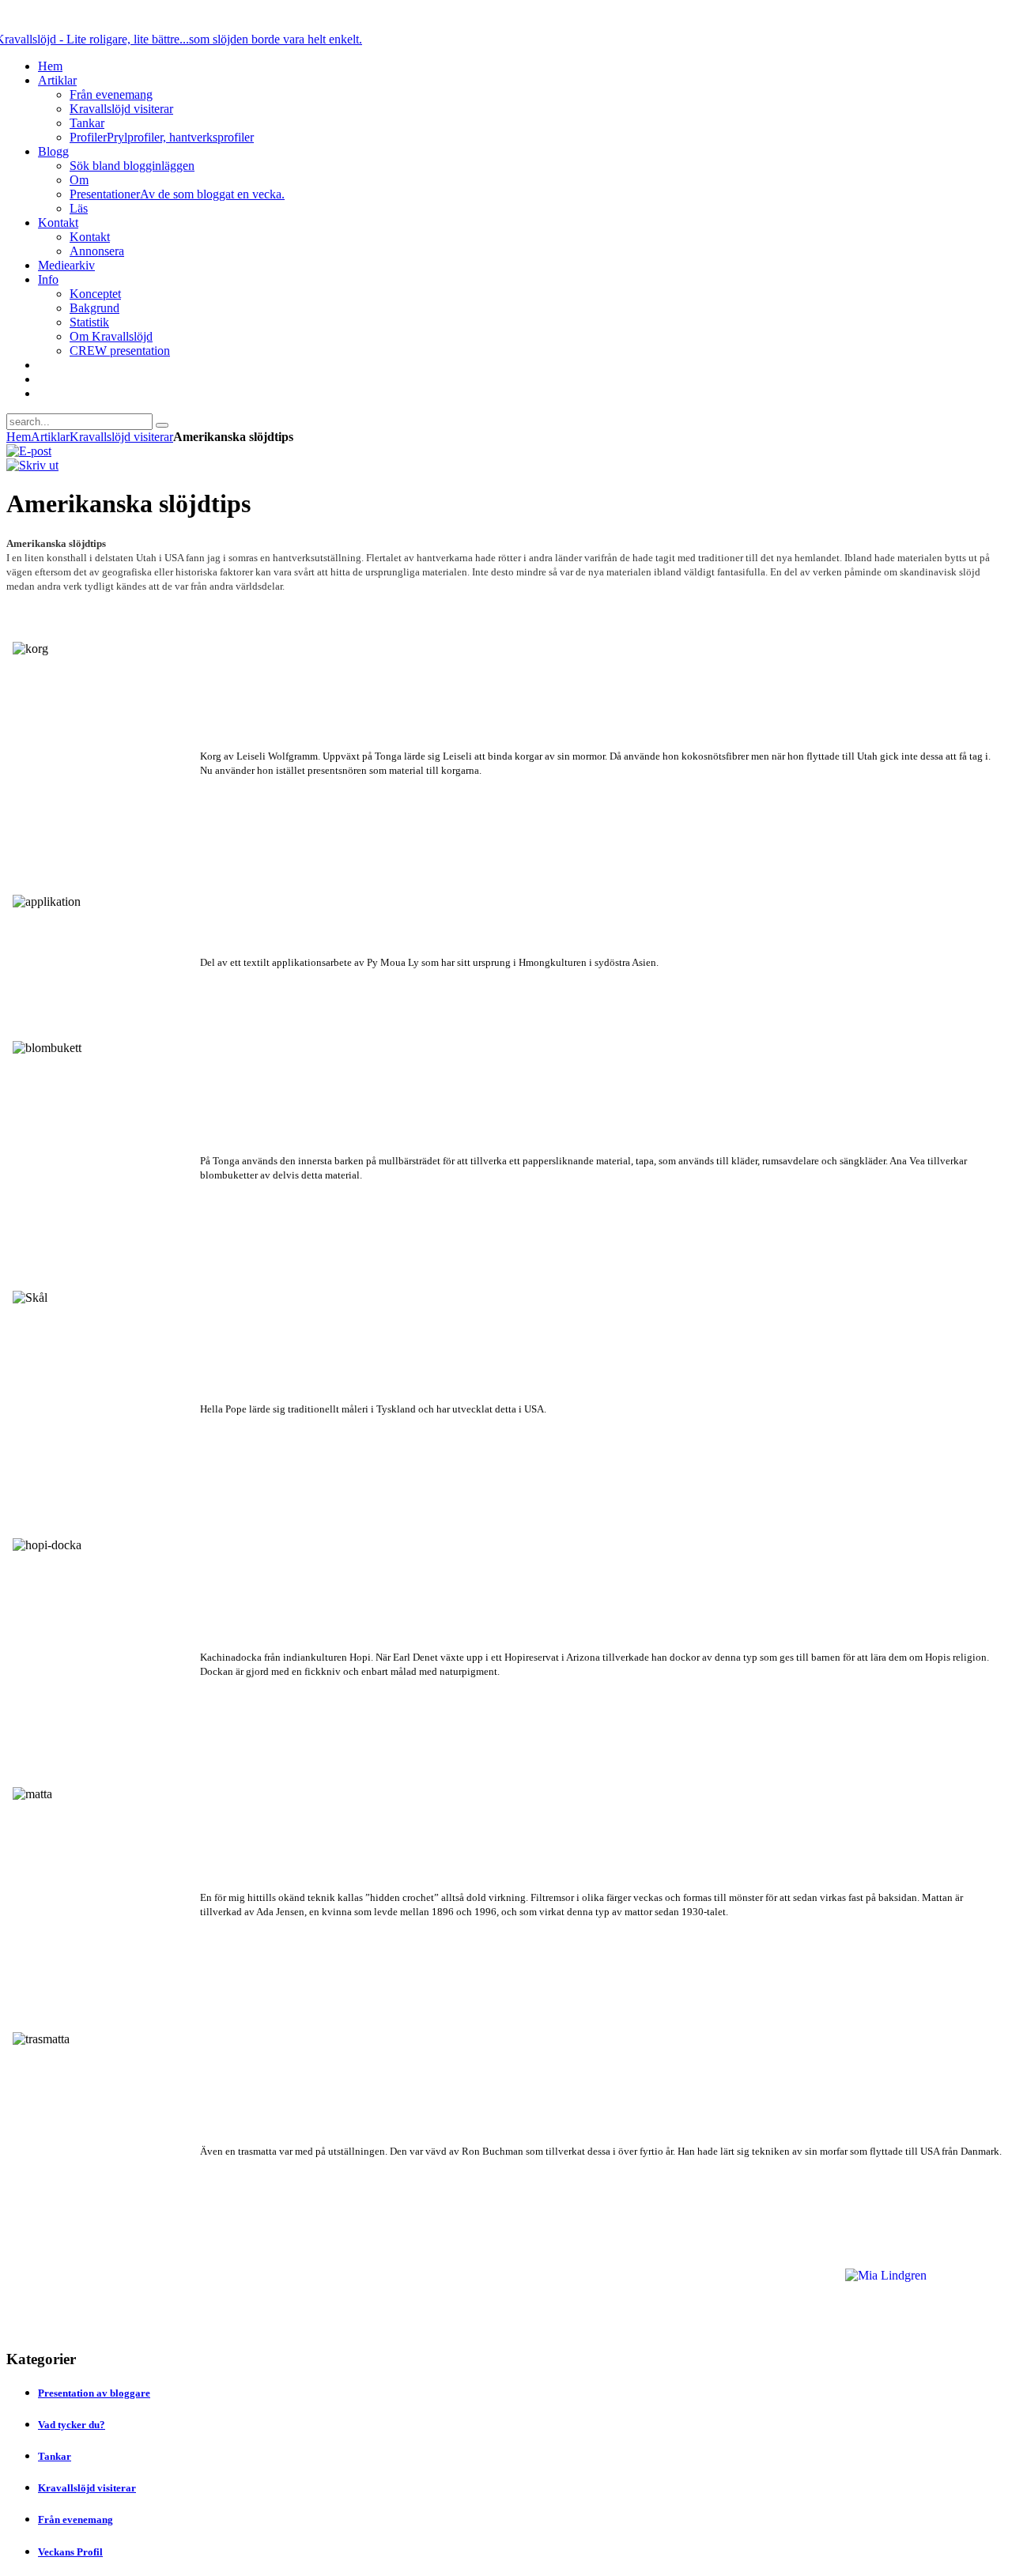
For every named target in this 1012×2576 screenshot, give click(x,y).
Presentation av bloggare (94, 2393)
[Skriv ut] (32, 465)
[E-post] (29, 451)
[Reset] (162, 425)
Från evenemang (76, 2519)
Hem (19, 437)
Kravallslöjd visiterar (121, 437)
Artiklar (50, 437)
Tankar (55, 2456)
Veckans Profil (70, 2552)
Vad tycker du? (72, 2425)
